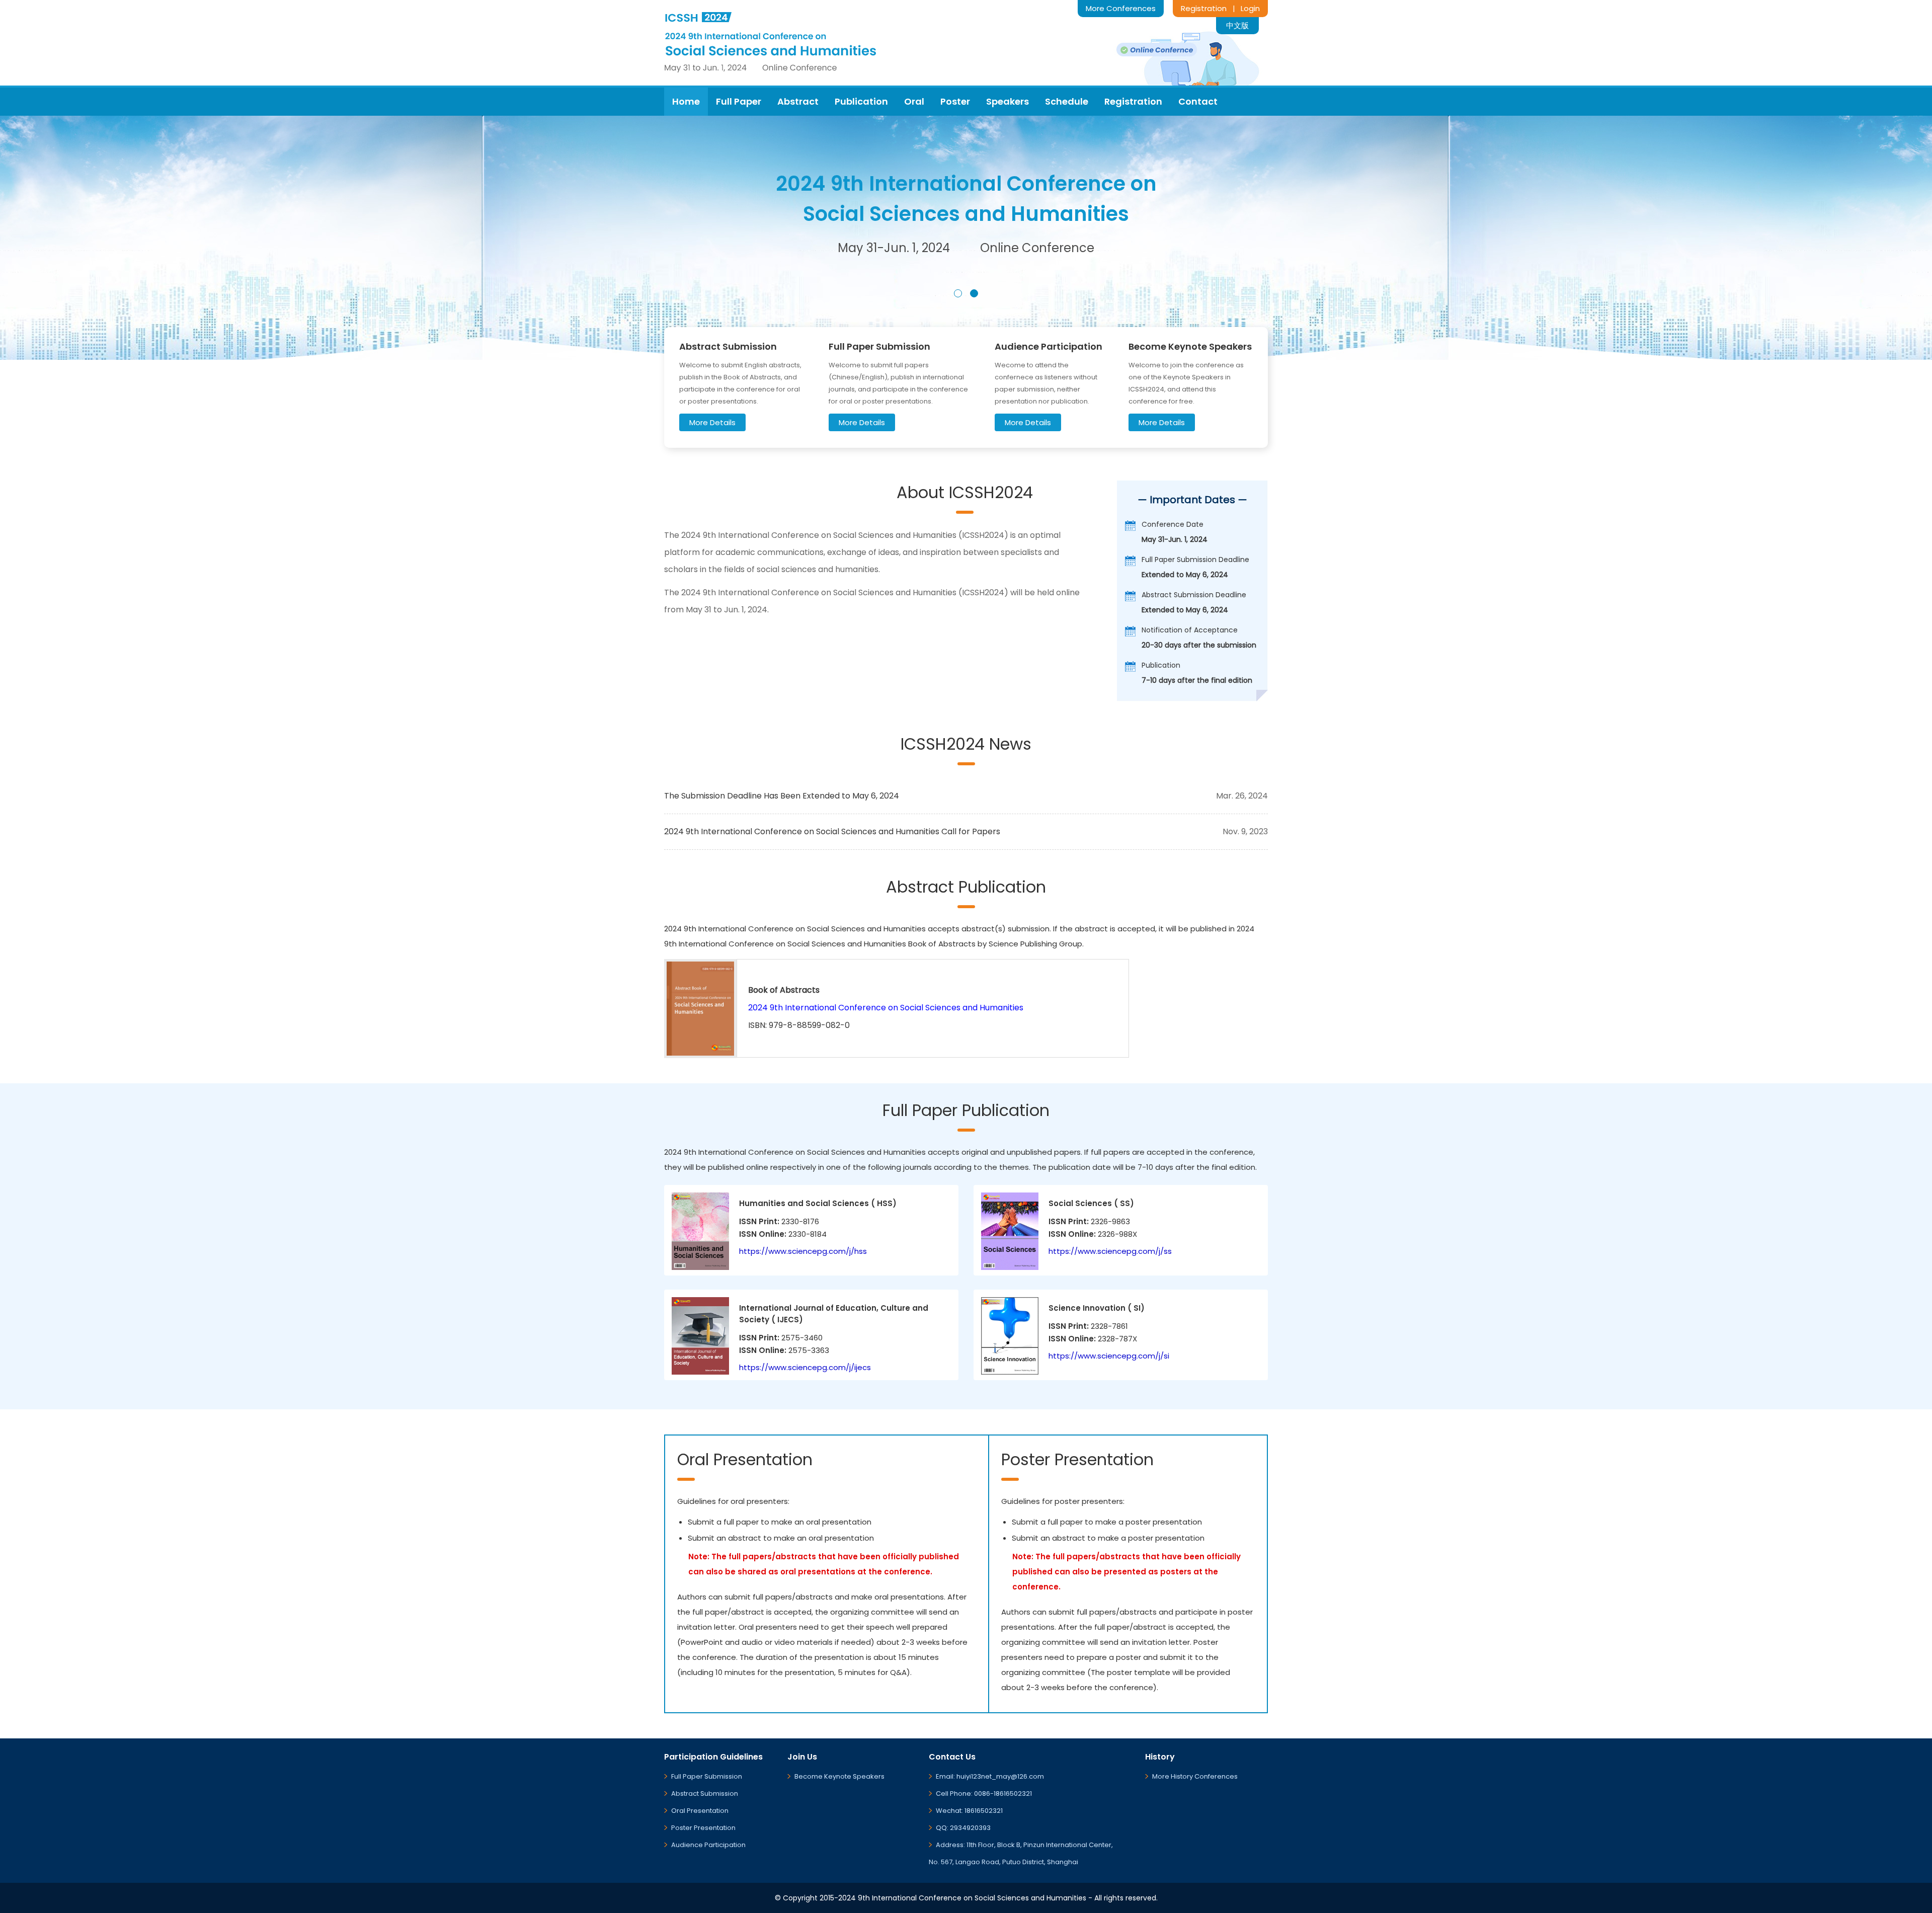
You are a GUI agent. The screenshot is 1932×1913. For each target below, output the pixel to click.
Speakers (1008, 101)
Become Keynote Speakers (839, 1776)
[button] (958, 293)
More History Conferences (1195, 1776)
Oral (914, 101)
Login (1250, 8)
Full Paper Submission (707, 1776)
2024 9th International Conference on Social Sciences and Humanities (886, 1008)
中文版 (1237, 25)
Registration (1204, 8)
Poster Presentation (703, 1828)
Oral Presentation (700, 1811)
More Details (712, 422)
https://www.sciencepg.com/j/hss (803, 1251)
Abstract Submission (705, 1794)
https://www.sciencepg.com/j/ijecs (805, 1367)
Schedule (1067, 101)
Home (686, 101)
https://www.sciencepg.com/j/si (1109, 1356)
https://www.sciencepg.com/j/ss (1110, 1251)
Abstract (798, 101)
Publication (861, 101)
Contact (1198, 101)
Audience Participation (708, 1845)
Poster (955, 101)
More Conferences (1121, 8)
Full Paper (739, 101)
